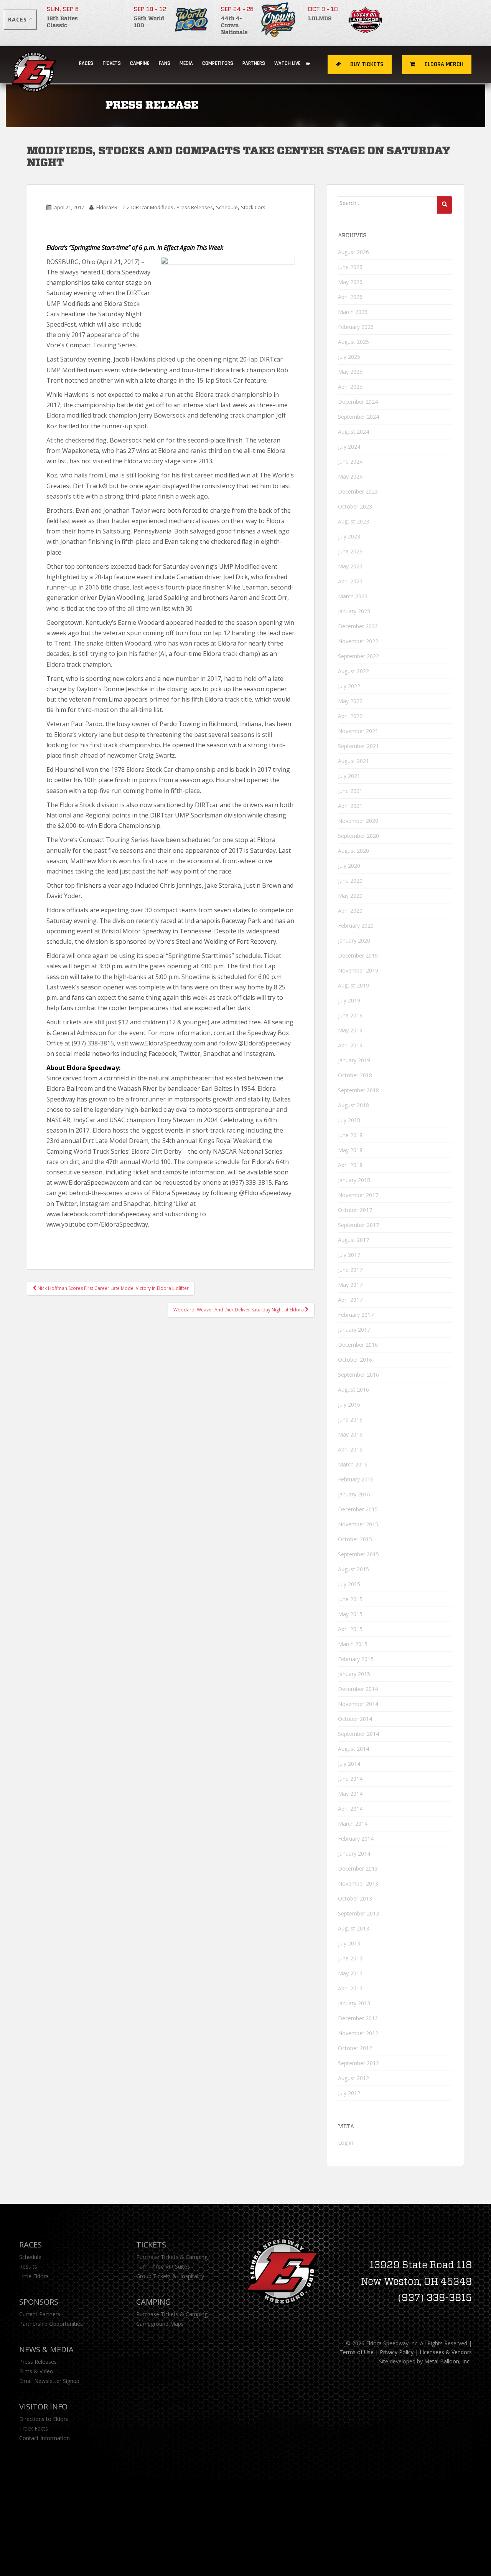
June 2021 (350, 791)
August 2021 (353, 761)
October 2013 (355, 1898)
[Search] (445, 205)
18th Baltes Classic (62, 22)
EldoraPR (107, 207)
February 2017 (356, 1315)
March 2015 (353, 1644)
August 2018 (353, 1105)
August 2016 (353, 1390)
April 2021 (350, 806)
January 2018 (354, 1180)
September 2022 (358, 656)
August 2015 (353, 1569)
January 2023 (354, 611)
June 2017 (350, 1270)
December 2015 (358, 1509)
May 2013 (350, 1973)
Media (186, 63)
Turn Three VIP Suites (163, 2266)
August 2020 (353, 851)
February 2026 (356, 327)
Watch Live (288, 63)
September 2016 (358, 1375)
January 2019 (354, 1060)
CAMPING (140, 63)
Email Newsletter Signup (49, 2381)
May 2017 (350, 1285)
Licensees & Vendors (446, 2352)
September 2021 (358, 746)
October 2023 (355, 506)
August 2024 (353, 432)
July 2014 (349, 1764)
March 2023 (353, 596)
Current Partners (40, 2314)
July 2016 (349, 1404)
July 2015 (349, 1584)
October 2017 (355, 1210)
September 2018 (358, 1090)
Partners (254, 63)
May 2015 (350, 1614)
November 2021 (358, 731)
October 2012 (355, 2048)
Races (86, 63)
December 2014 (358, 1689)
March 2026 (353, 312)
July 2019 (349, 1000)
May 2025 (350, 372)
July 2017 (349, 1255)
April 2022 (350, 716)
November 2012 (358, 2033)
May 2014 (350, 1794)
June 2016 (350, 1419)
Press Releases (195, 207)
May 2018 (350, 1150)
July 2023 (349, 536)
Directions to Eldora (44, 2419)
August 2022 (353, 671)
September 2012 (358, 2063)
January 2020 (354, 940)
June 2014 (350, 1779)
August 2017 (353, 1240)
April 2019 (350, 1045)
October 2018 (355, 1075)
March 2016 (353, 1464)
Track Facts (34, 2428)
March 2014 (353, 1824)
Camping (154, 2302)
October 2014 (355, 1719)
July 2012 (349, 2093)
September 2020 (358, 836)
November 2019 (358, 970)
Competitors (218, 63)
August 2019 (353, 985)
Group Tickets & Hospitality (170, 2276)
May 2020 (350, 896)
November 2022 (358, 641)
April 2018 (350, 1165)
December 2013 (358, 1868)
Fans (165, 63)
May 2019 (350, 1030)
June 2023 (350, 551)
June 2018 (350, 1135)
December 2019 (358, 955)
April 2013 (350, 1988)
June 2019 (350, 1015)
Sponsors (39, 2302)
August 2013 (353, 1928)
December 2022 (358, 626)
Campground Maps (160, 2324)
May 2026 (350, 282)
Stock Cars (253, 207)
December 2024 (358, 402)
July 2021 (349, 776)
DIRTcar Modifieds (152, 207)
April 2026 (350, 297)
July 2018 (349, 1120)
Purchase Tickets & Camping (172, 2257)
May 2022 (350, 701)
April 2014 (350, 1809)
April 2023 (350, 581)
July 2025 (349, 357)
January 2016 (354, 1494)
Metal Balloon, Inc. (447, 2361)
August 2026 (353, 252)
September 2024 (358, 417)
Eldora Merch (443, 64)
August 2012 (353, 2078)
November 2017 (358, 1195)
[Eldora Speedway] (35, 65)
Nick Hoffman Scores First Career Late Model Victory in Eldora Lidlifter (113, 1288)
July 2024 (349, 447)
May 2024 (350, 476)
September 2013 (358, 1913)
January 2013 (354, 2003)
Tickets (112, 63)
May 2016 (350, 1434)
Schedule (227, 207)
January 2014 (354, 1854)
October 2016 (355, 1360)
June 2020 (350, 881)
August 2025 (353, 342)
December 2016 (358, 1345)
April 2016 (350, 1449)
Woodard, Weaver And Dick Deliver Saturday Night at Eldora (239, 1310)
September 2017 (358, 1225)
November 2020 (358, 821)
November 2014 (358, 1704)
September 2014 (358, 1734)
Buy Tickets (366, 64)
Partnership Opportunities (51, 2324)
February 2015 (356, 1659)
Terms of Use (357, 2352)
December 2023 (358, 491)
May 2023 (350, 566)
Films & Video (36, 2371)
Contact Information (44, 2438)
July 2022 (349, 686)
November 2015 (358, 1524)
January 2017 (354, 1330)
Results (28, 2266)
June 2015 (350, 1599)
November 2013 (358, 1883)
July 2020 (349, 866)
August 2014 (353, 1749)
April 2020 (350, 911)
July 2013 (349, 1943)
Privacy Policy (397, 2352)
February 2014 (356, 1839)
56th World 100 (149, 22)
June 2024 (350, 462)
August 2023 (353, 521)
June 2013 (350, 1958)
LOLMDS (320, 19)
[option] (85, 23)
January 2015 (354, 1674)
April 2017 (350, 1300)
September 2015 (358, 1554)
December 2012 (358, 2018)
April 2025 (350, 387)
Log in (346, 2143)
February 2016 (356, 1479)
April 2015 (350, 1629)
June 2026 (350, 267)
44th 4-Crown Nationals (234, 26)
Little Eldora (34, 2276)
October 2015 (355, 1539)
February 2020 (356, 926)
